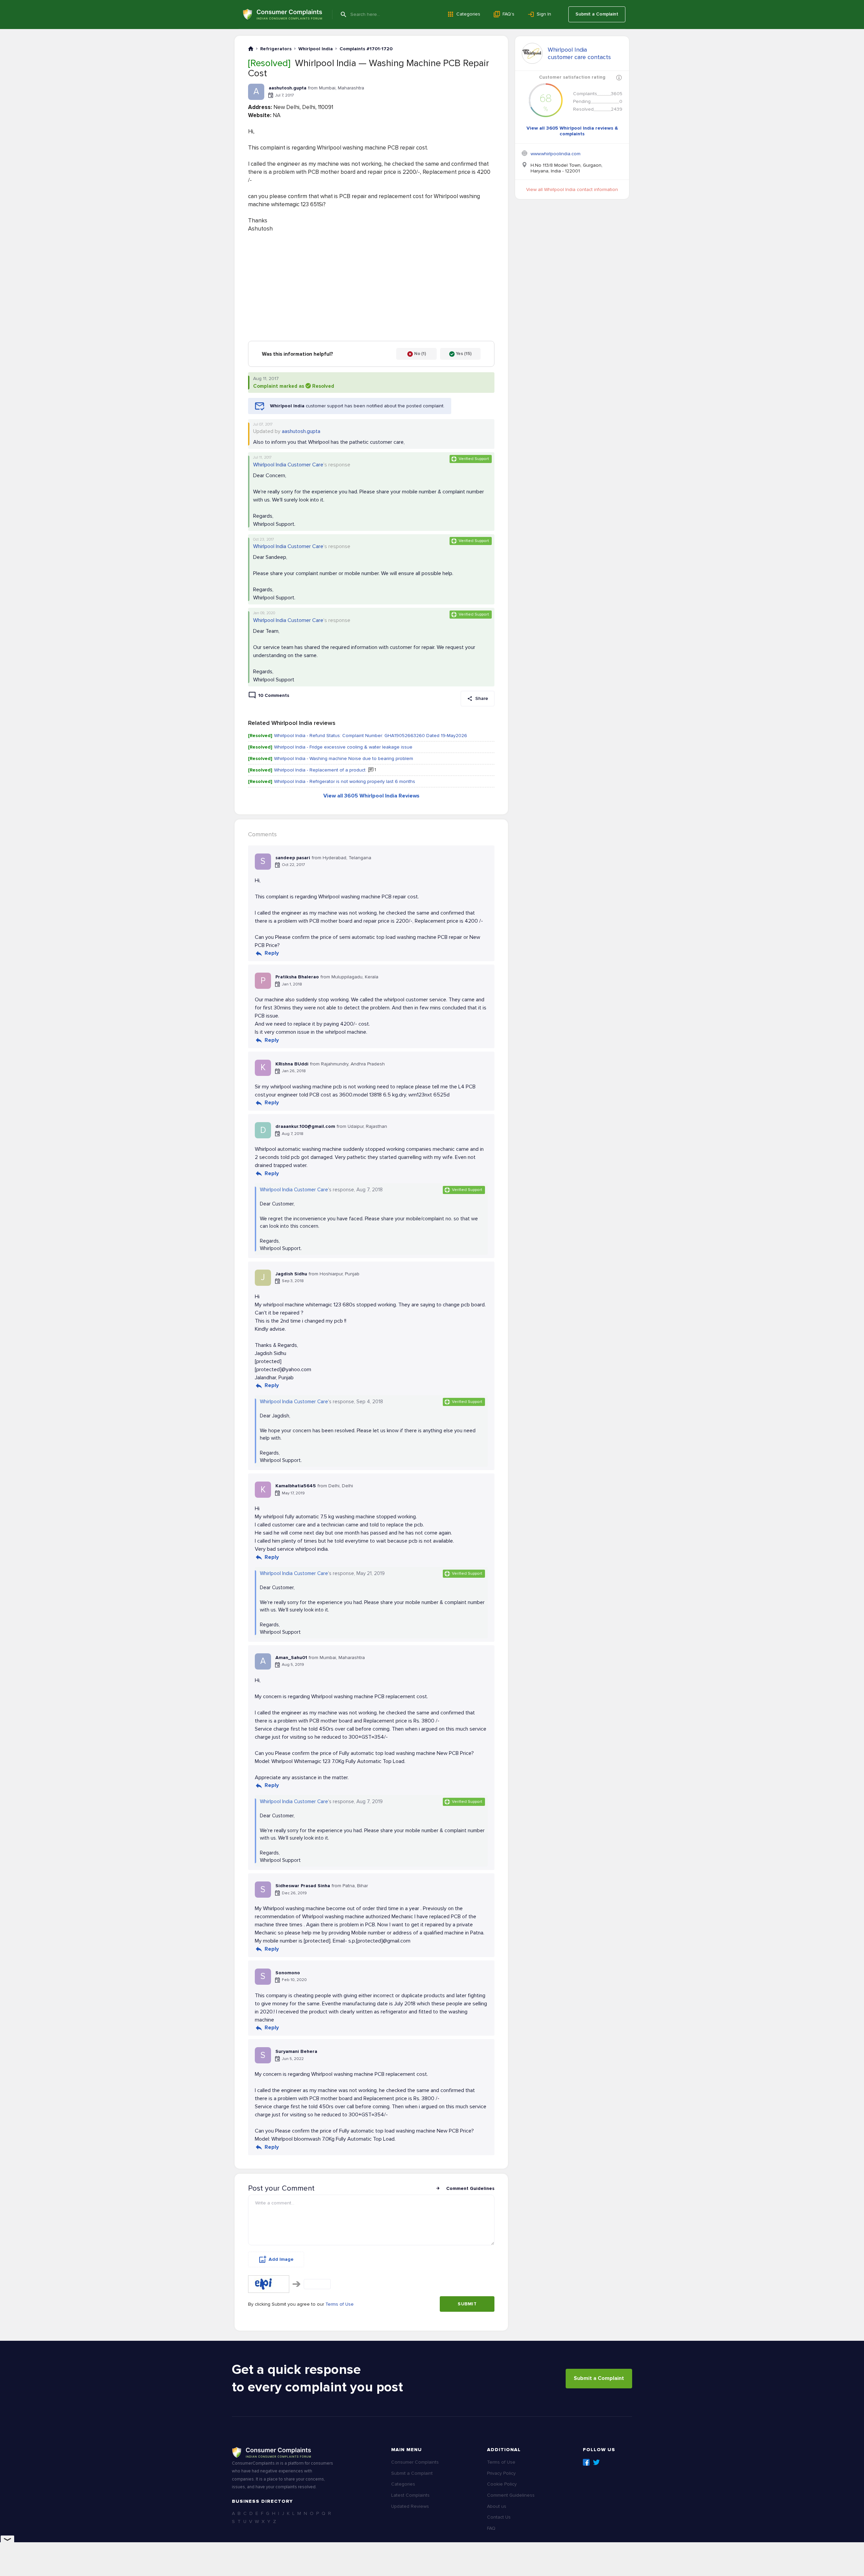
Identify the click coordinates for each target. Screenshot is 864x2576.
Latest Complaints (410, 2495)
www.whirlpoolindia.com (556, 154)
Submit (467, 2304)
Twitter (596, 2462)
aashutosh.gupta (301, 431)
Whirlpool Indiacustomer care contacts (579, 53)
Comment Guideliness (511, 2495)
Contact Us (499, 2517)
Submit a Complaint (597, 14)
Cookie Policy (502, 2484)
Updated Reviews (410, 2506)
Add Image (281, 2259)
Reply (272, 953)
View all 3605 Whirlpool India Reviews (371, 796)
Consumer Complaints (415, 2462)
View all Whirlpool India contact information (572, 189)
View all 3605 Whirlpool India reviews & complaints (572, 131)
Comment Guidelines (470, 2188)
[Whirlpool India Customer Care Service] (532, 53)
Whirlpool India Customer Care (288, 465)
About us (497, 2506)
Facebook (586, 2462)
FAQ (491, 2528)
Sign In (544, 14)
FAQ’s (508, 14)
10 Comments (274, 695)
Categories (468, 14)
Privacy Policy (501, 2473)
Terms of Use (340, 2304)
